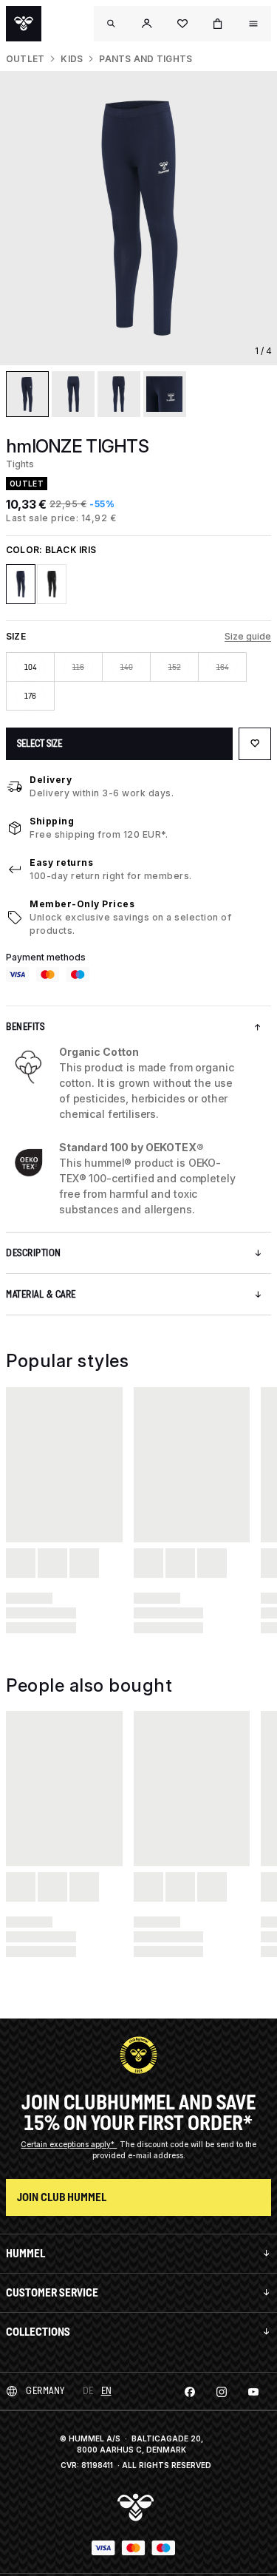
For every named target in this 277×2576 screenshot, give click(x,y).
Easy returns (61, 862)
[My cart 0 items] (218, 24)
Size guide (248, 636)
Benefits (25, 1027)
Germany (45, 2391)
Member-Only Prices (82, 904)
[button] (147, 24)
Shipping (52, 821)
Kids (72, 59)
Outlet (25, 59)
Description (34, 1253)
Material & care (41, 1294)
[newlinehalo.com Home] (24, 24)
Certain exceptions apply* (69, 2144)
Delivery (51, 780)
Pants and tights (146, 59)
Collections (38, 2332)
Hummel (25, 2253)
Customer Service (52, 2292)
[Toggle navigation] (112, 24)
